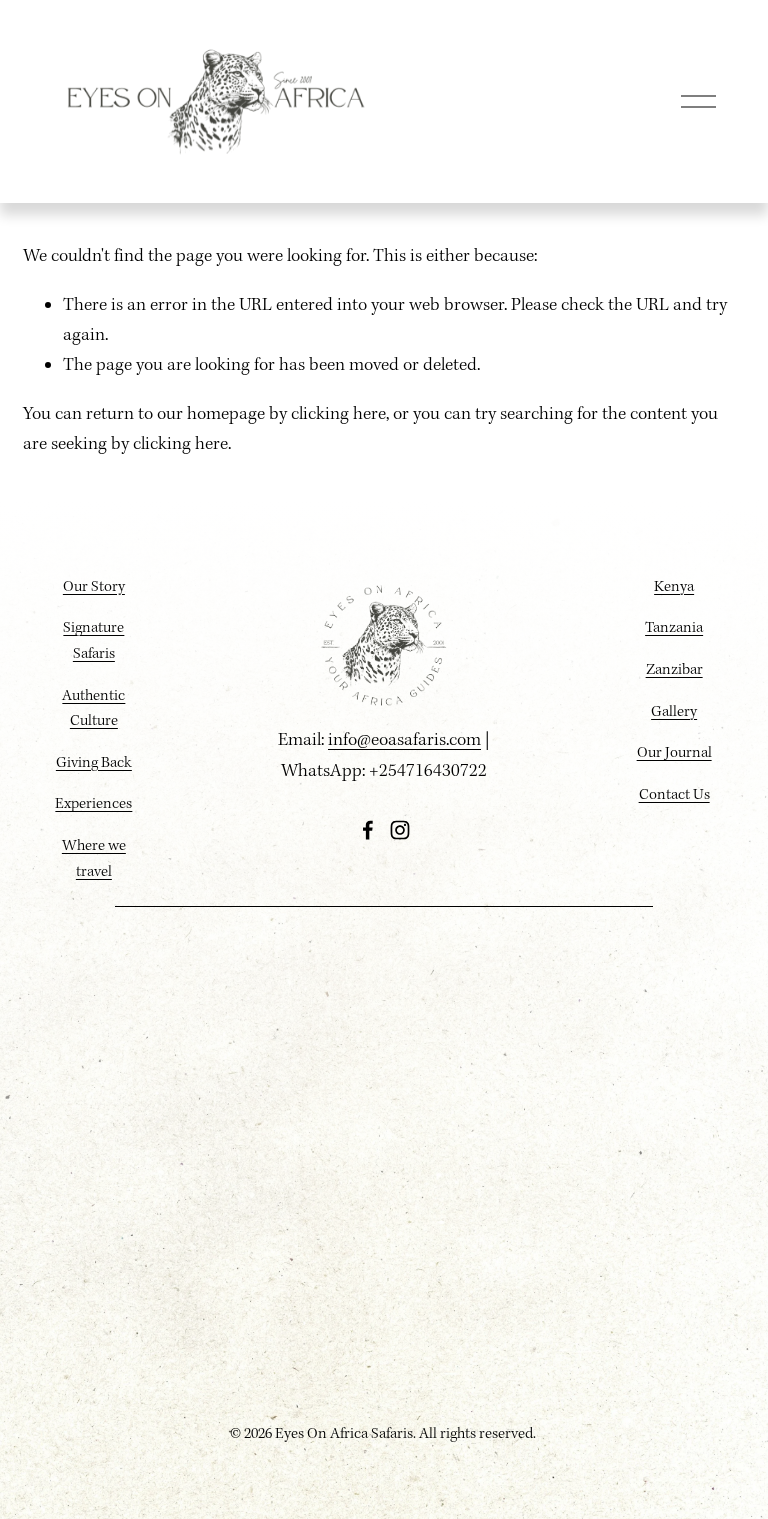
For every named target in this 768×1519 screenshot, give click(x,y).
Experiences (93, 804)
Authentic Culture (93, 709)
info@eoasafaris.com (404, 740)
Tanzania (674, 628)
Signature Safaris (93, 641)
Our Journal (674, 753)
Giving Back (94, 763)
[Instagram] (400, 830)
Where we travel (94, 859)
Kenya (674, 587)
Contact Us (674, 795)
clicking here (338, 414)
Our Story (94, 587)
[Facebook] (368, 830)
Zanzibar (674, 670)
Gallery (674, 712)
